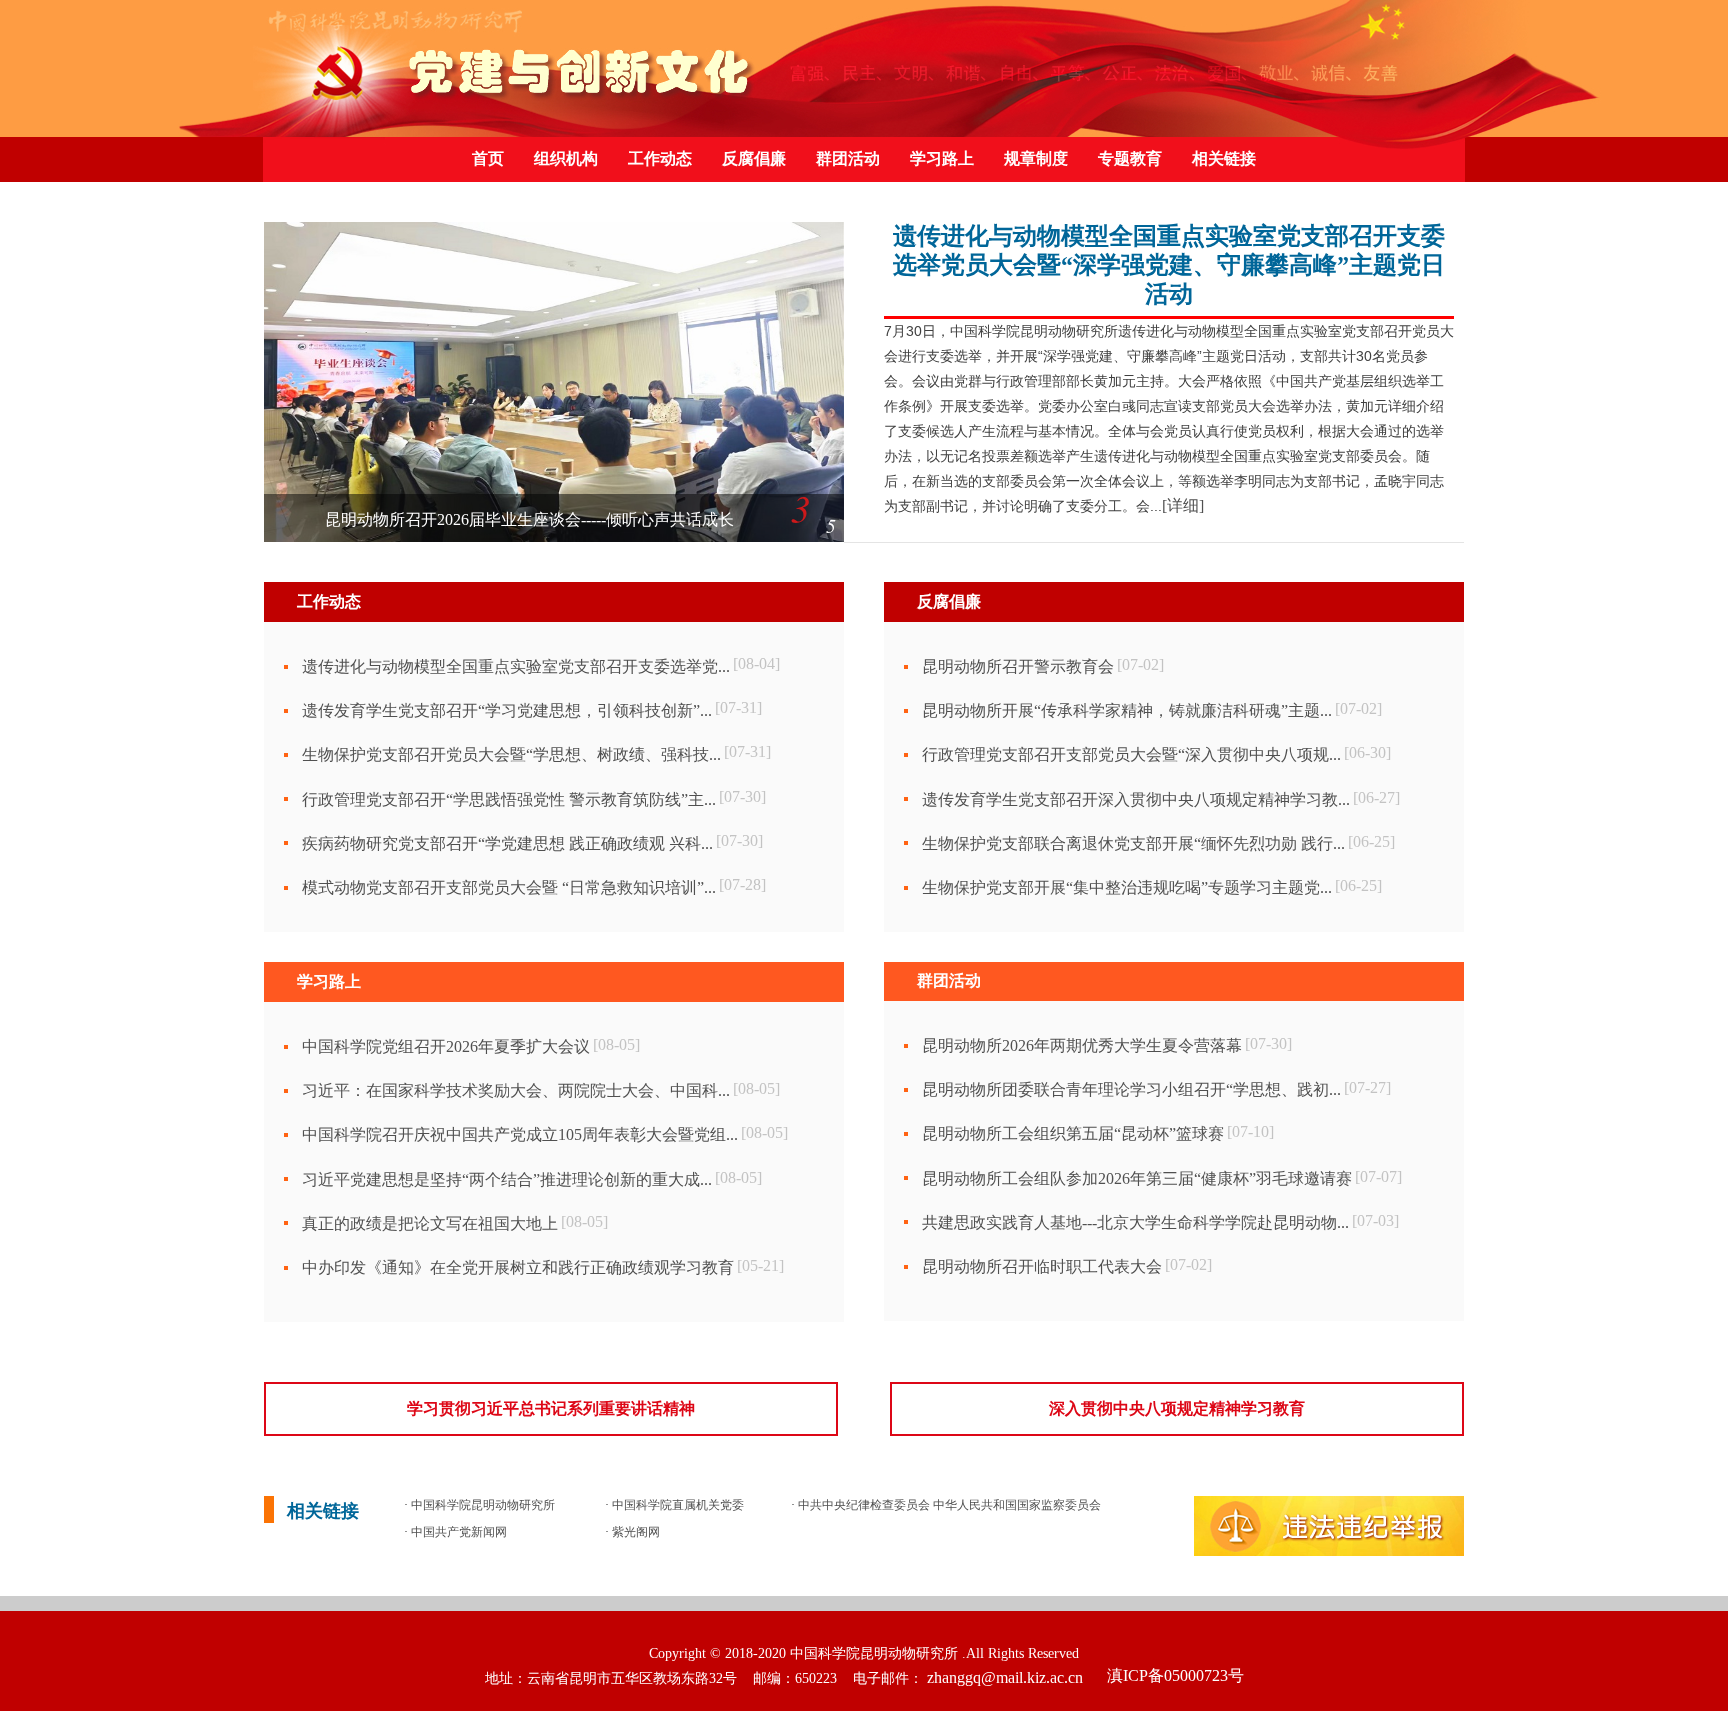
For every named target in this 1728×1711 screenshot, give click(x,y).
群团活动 (848, 158)
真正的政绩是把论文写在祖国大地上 (430, 1223)
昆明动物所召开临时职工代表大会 (1042, 1266)
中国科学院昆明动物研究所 (481, 1505)
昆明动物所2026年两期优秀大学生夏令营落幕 (1082, 1045)
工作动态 (660, 158)
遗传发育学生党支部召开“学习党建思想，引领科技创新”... (507, 710)
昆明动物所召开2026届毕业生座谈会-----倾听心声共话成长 (529, 519)
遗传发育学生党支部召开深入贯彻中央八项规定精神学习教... (1136, 799)
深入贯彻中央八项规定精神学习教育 (1177, 1408)
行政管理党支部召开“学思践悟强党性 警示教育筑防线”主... (509, 799)
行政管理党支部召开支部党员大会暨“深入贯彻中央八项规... (1131, 754)
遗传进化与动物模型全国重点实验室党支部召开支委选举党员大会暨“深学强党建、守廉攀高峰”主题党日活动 (1169, 265)
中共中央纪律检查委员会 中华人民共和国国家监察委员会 (948, 1505)
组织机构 (566, 158)
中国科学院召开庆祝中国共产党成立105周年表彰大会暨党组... (520, 1134)
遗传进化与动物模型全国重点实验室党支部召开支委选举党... (516, 666)
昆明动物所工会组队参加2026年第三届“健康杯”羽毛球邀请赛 (1137, 1178)
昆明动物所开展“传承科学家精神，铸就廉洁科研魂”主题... (1127, 710)
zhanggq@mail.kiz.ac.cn (1005, 1677)
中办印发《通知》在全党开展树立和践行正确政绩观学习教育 (518, 1267)
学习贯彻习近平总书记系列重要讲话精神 (551, 1408)
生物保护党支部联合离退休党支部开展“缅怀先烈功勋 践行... (1133, 843)
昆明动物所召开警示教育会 (1018, 666)
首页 (488, 158)
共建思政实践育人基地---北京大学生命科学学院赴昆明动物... (1135, 1222)
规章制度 (1036, 158)
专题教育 (1130, 158)
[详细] (1183, 505)
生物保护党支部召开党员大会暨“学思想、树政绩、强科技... (511, 754)
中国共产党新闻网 (457, 1532)
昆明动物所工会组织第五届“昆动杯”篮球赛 (1073, 1133)
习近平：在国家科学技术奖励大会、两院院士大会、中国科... (516, 1090)
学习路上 (942, 158)
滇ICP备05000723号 (1173, 1675)
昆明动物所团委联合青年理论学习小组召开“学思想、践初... (1131, 1089)
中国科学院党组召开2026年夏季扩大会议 (446, 1046)
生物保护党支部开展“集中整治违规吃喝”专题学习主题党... (1127, 887)
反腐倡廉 (754, 158)
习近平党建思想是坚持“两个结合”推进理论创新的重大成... (507, 1179)
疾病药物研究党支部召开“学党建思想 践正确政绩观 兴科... (507, 843)
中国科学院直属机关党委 (676, 1505)
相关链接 (1224, 158)
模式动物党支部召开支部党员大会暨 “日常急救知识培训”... (509, 887)
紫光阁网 (634, 1532)
